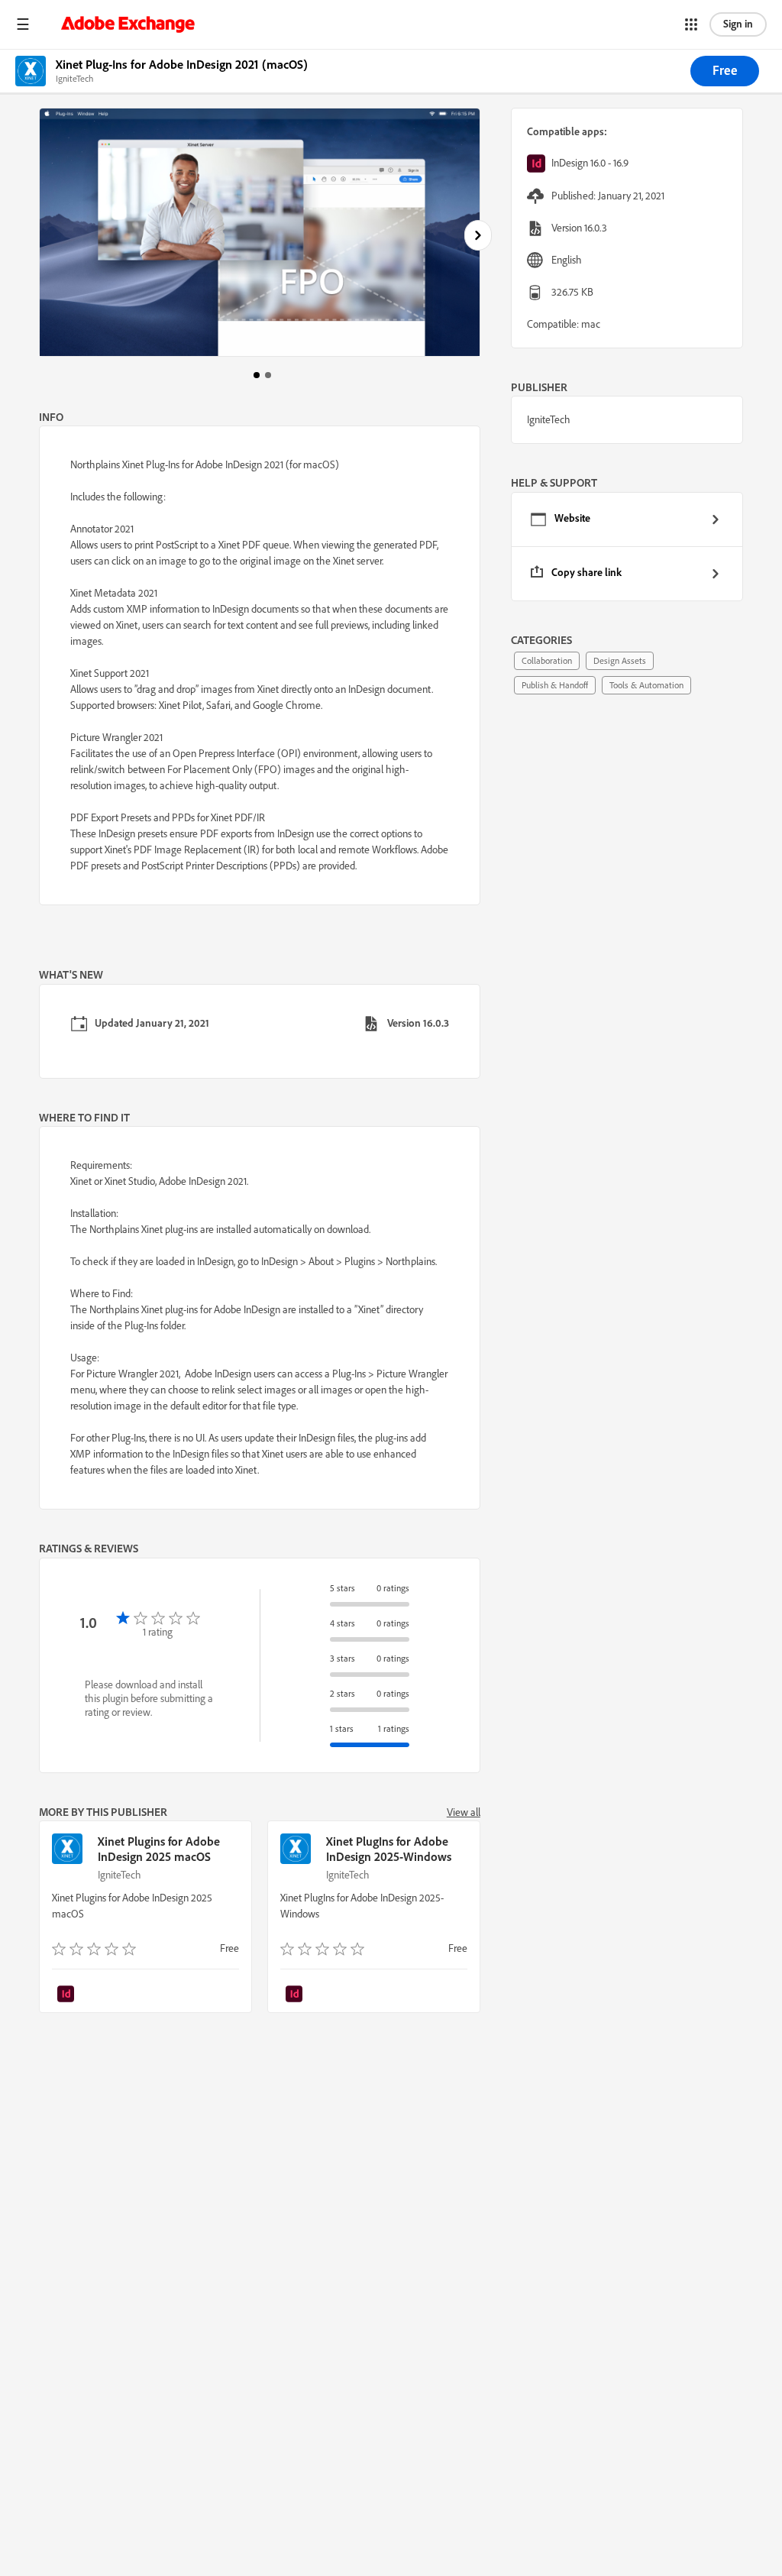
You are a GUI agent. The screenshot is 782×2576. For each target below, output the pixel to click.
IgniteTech (120, 1875)
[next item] (478, 235)
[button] (23, 24)
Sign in (738, 24)
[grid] (627, 547)
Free (725, 70)
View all (464, 1812)
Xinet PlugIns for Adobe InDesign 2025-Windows (389, 1849)
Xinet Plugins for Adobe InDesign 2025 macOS (159, 1849)
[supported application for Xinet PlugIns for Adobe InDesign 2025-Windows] (296, 1995)
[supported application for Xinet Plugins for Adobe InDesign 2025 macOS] (67, 1995)
